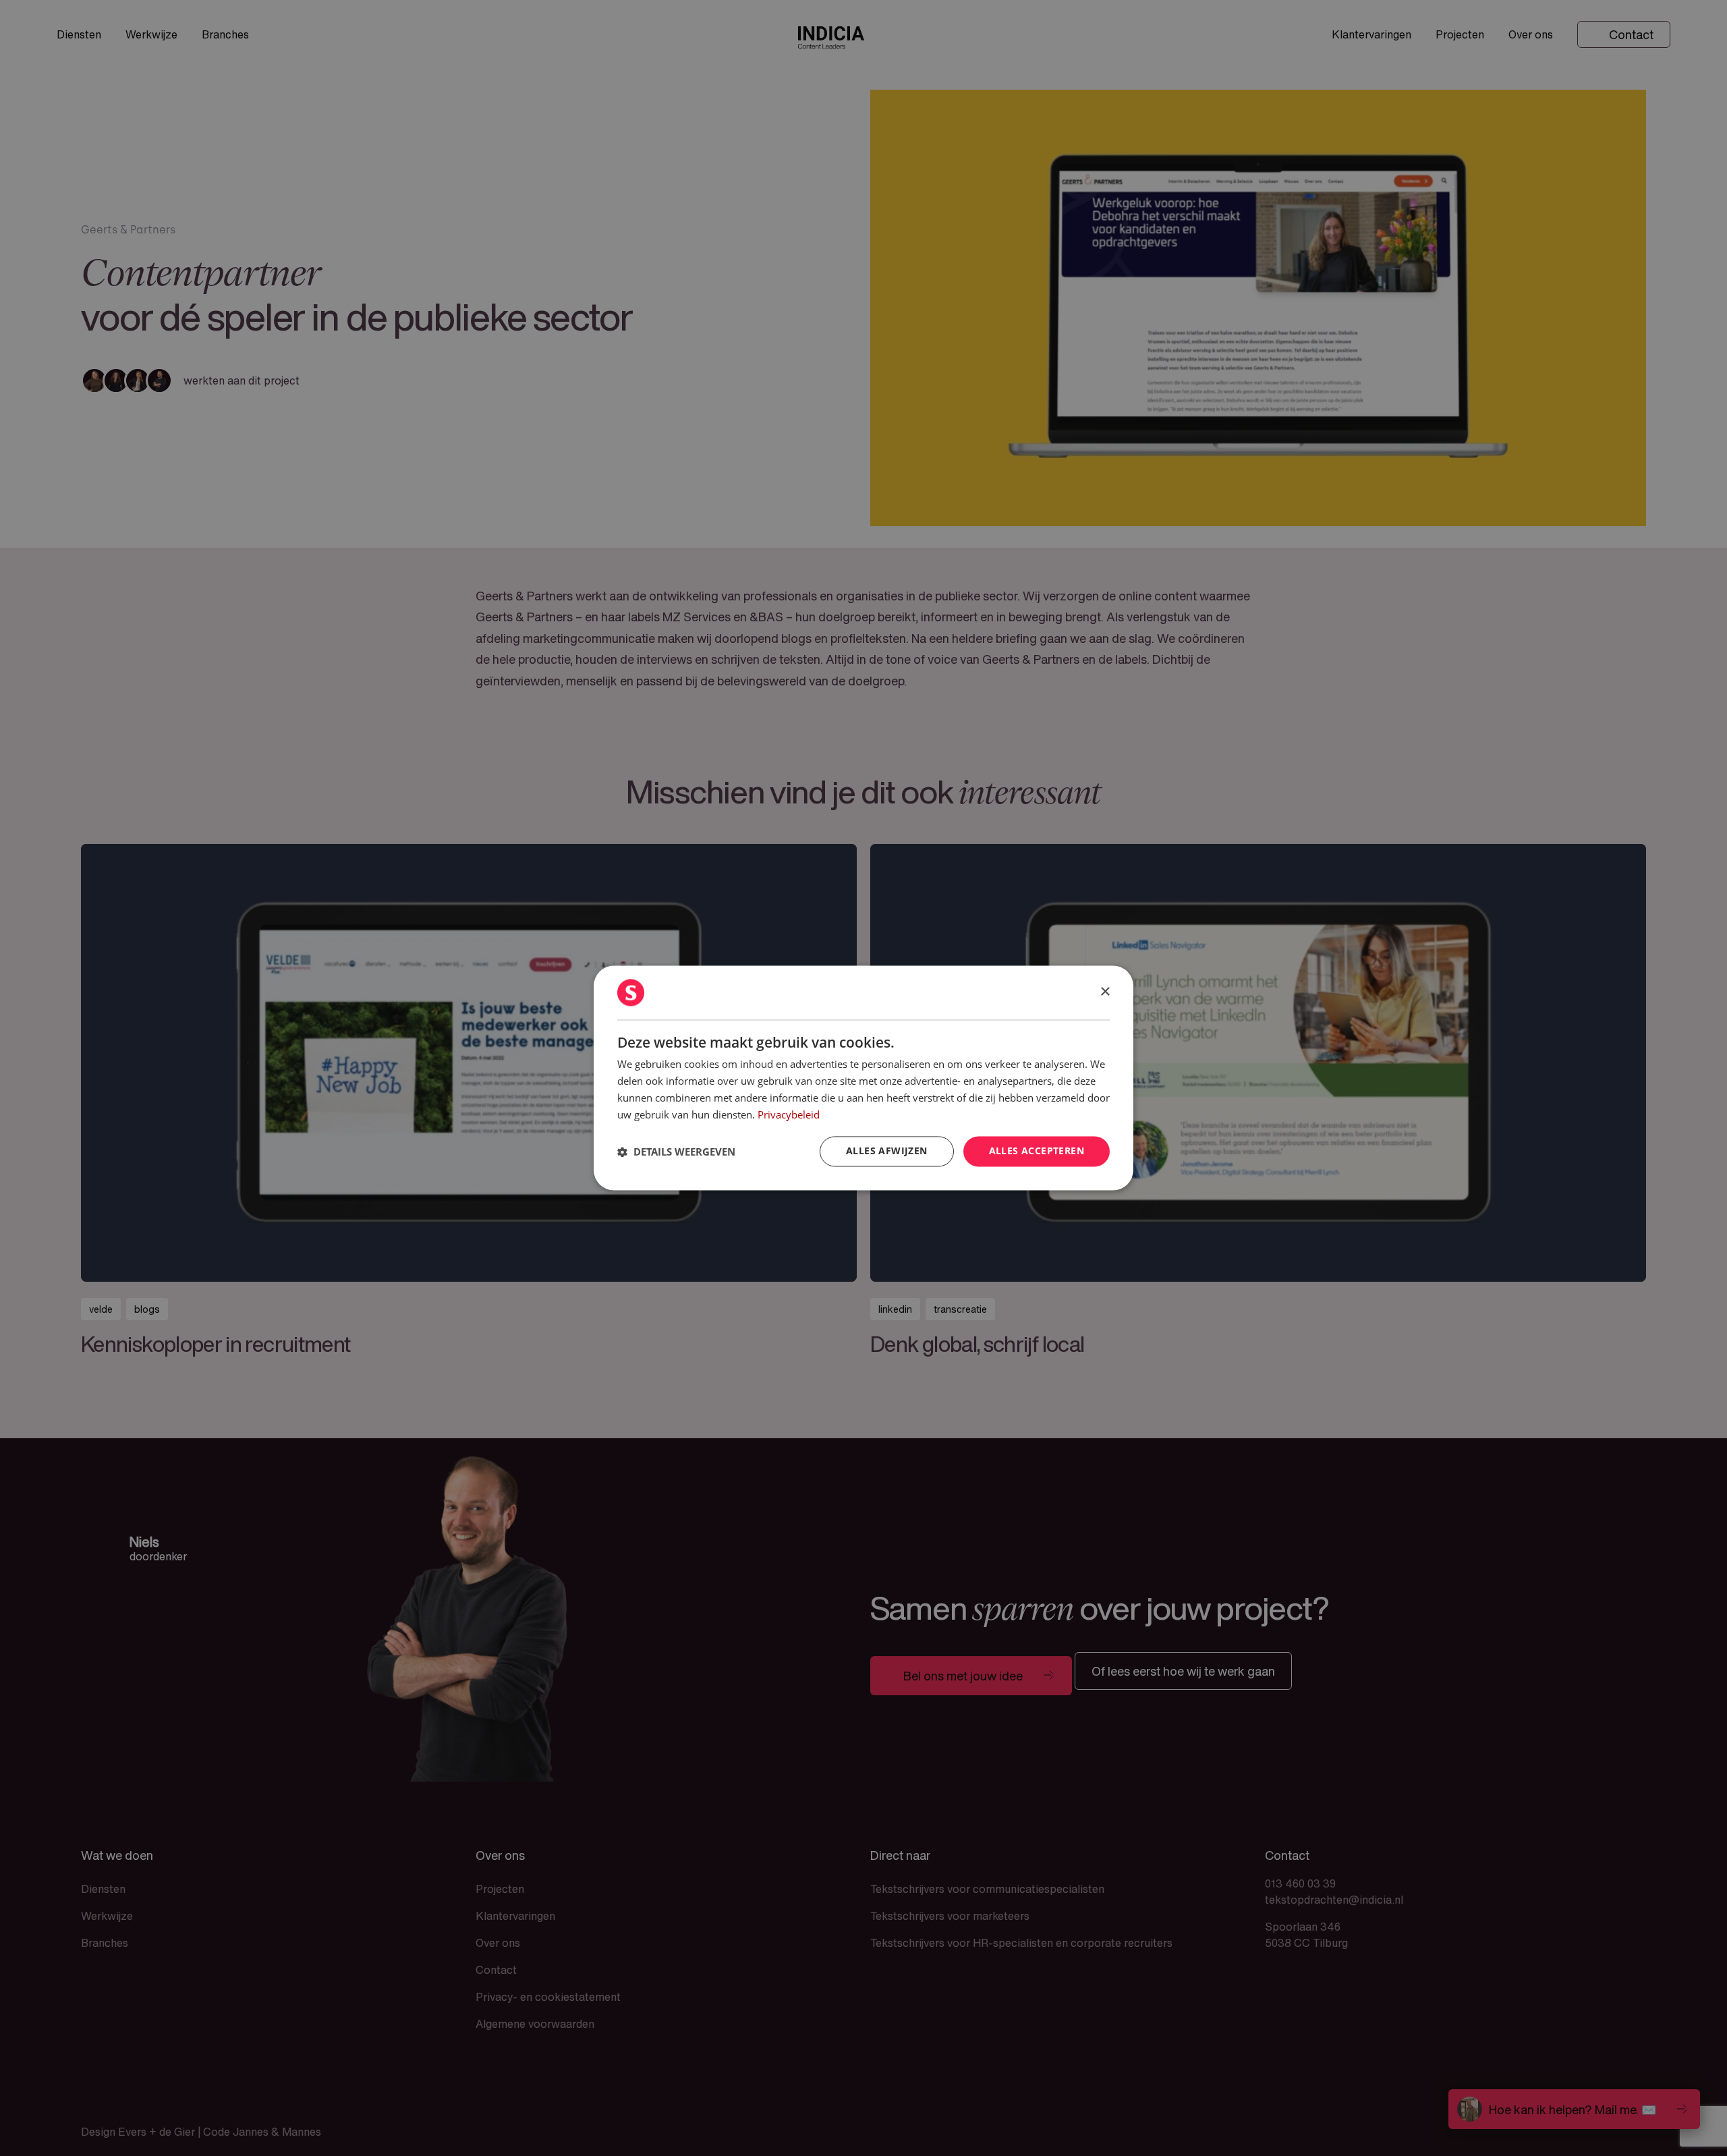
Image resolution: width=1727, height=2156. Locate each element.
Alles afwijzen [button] (887, 1151)
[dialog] (863, 1078)
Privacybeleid (789, 1114)
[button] (676, 1152)
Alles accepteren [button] (1037, 1151)
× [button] (1105, 992)
